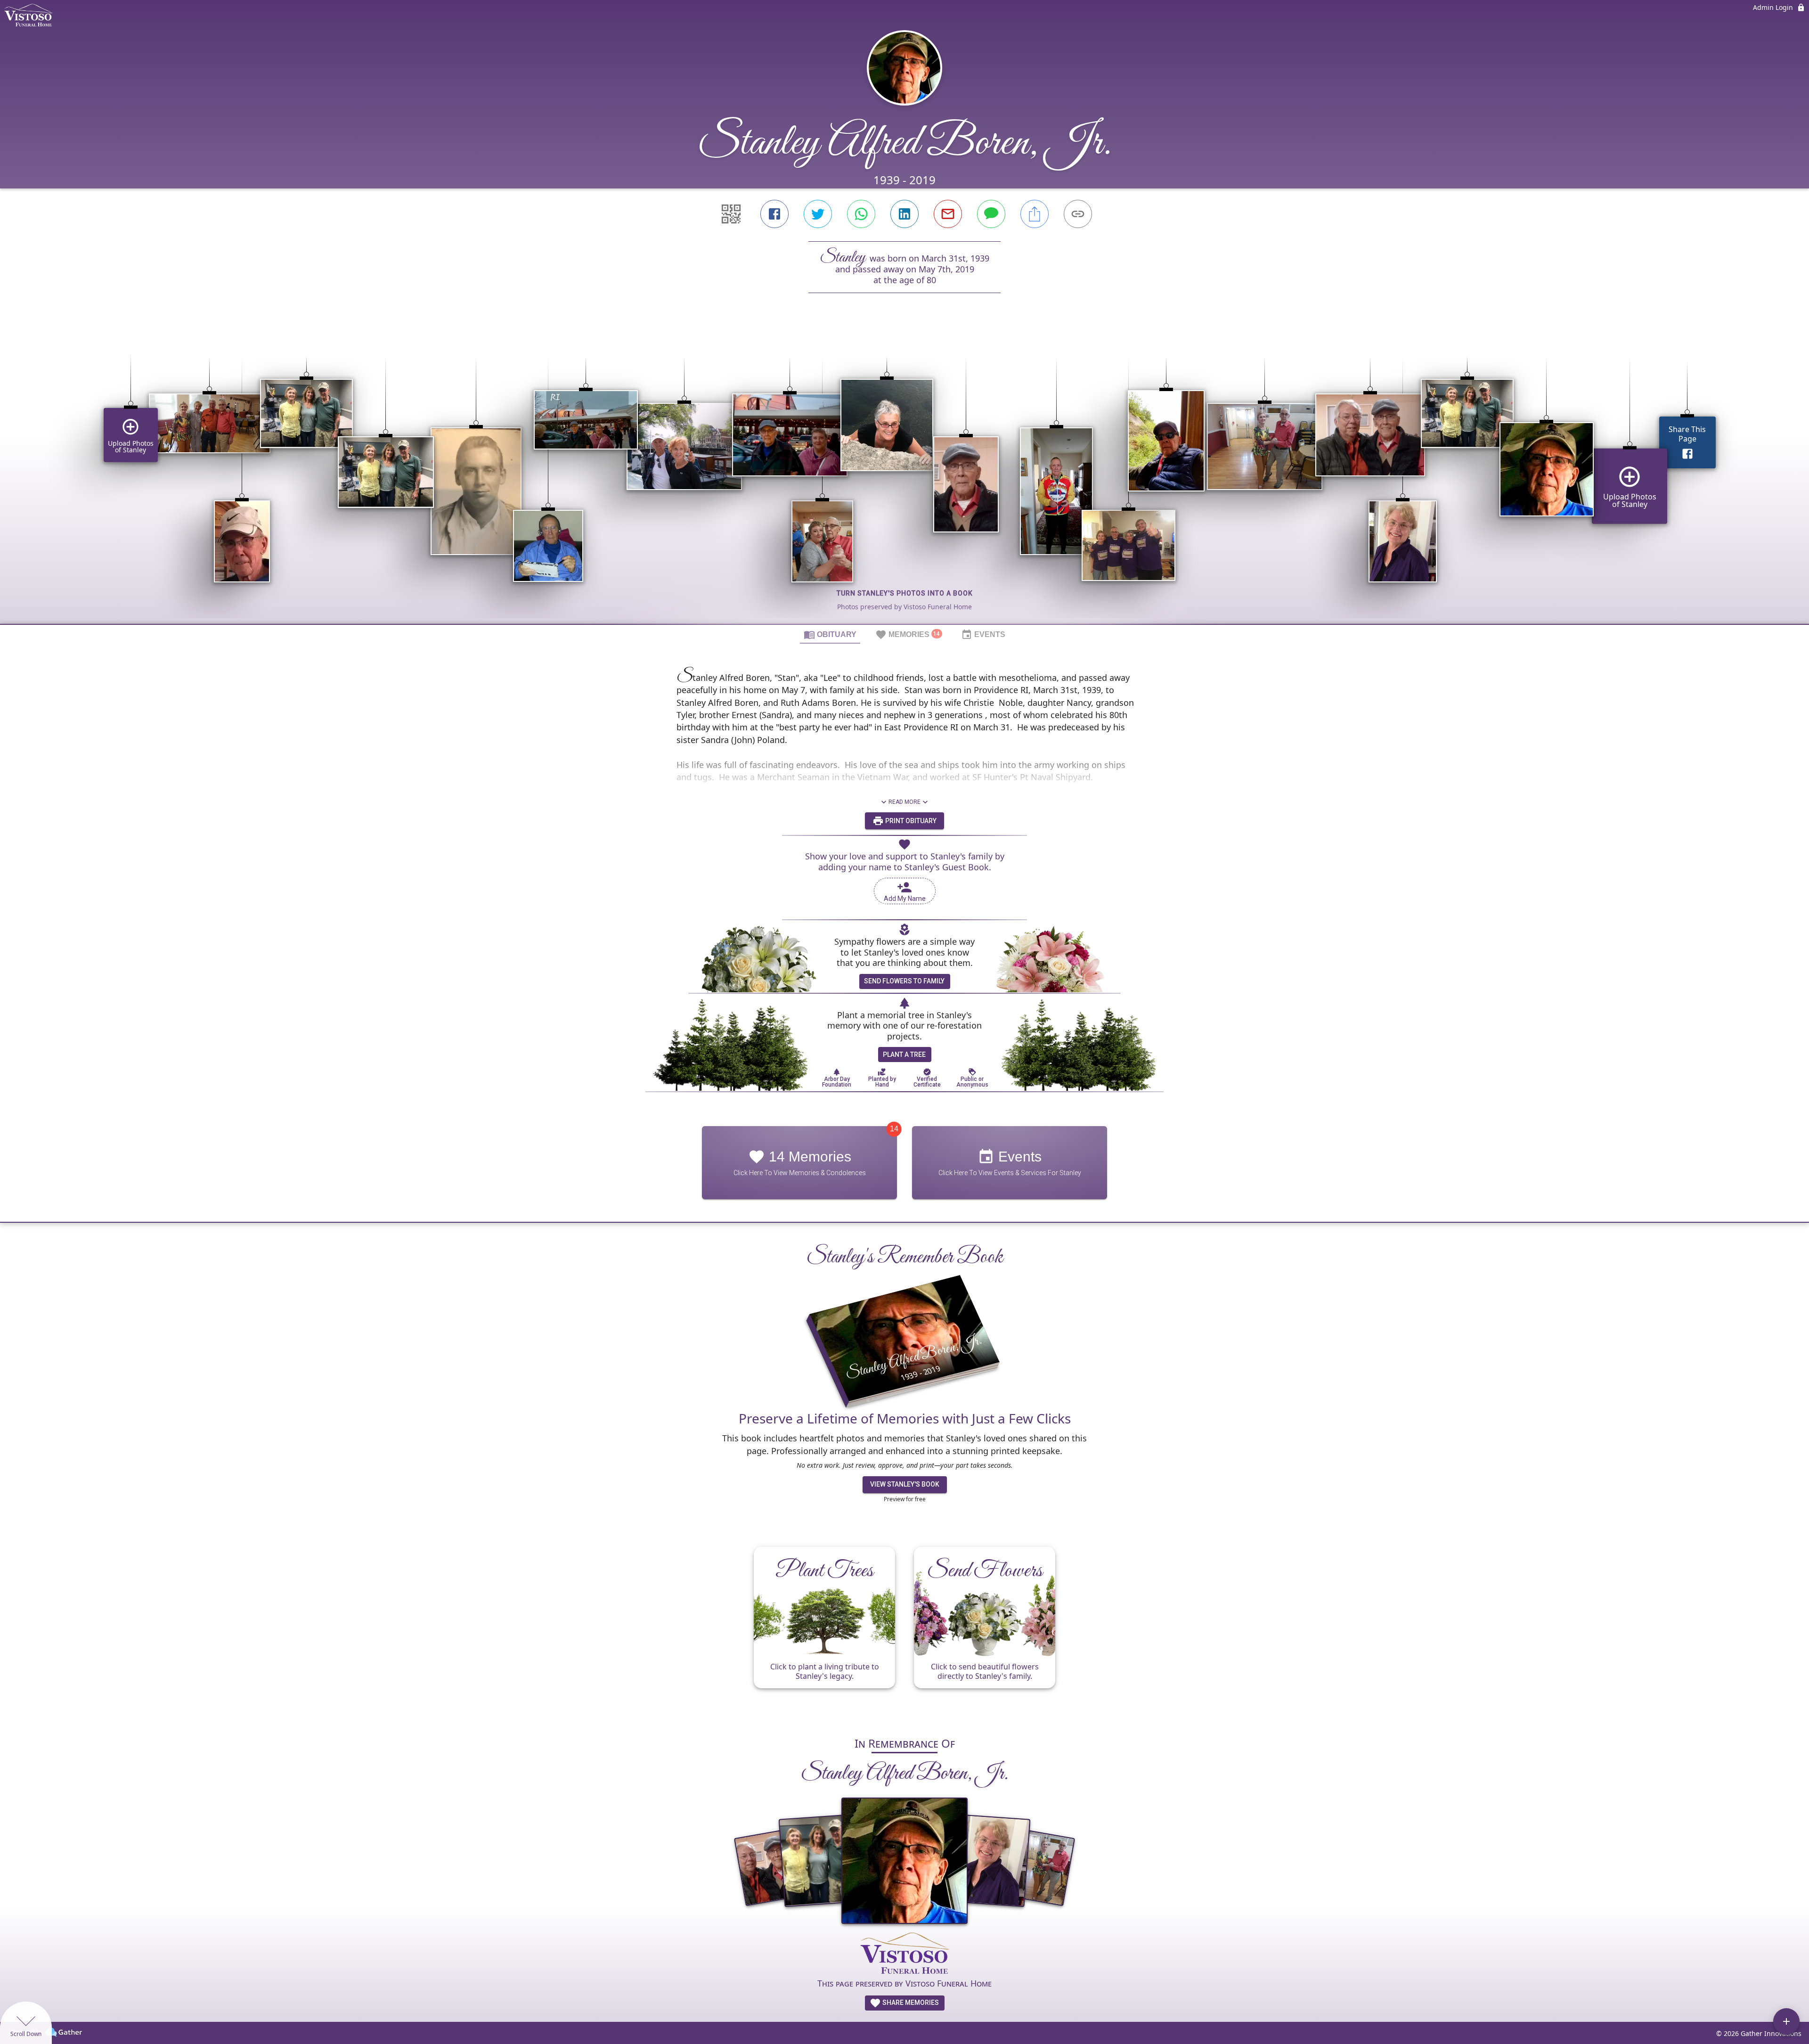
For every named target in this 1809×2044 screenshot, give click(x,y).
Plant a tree (904, 1055)
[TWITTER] (818, 214)
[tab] (830, 634)
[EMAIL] (948, 214)
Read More (904, 802)
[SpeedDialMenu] (1786, 2021)
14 (894, 1129)
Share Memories (910, 2003)
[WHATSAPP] (861, 214)
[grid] (904, 474)
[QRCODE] (731, 214)
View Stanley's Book (905, 1484)
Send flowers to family (904, 981)
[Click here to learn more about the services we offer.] (904, 1954)
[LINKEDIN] (904, 214)
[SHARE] (1035, 214)
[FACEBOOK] (774, 214)
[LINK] (1078, 214)
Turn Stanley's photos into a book (905, 593)
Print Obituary (910, 821)
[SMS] (991, 214)
